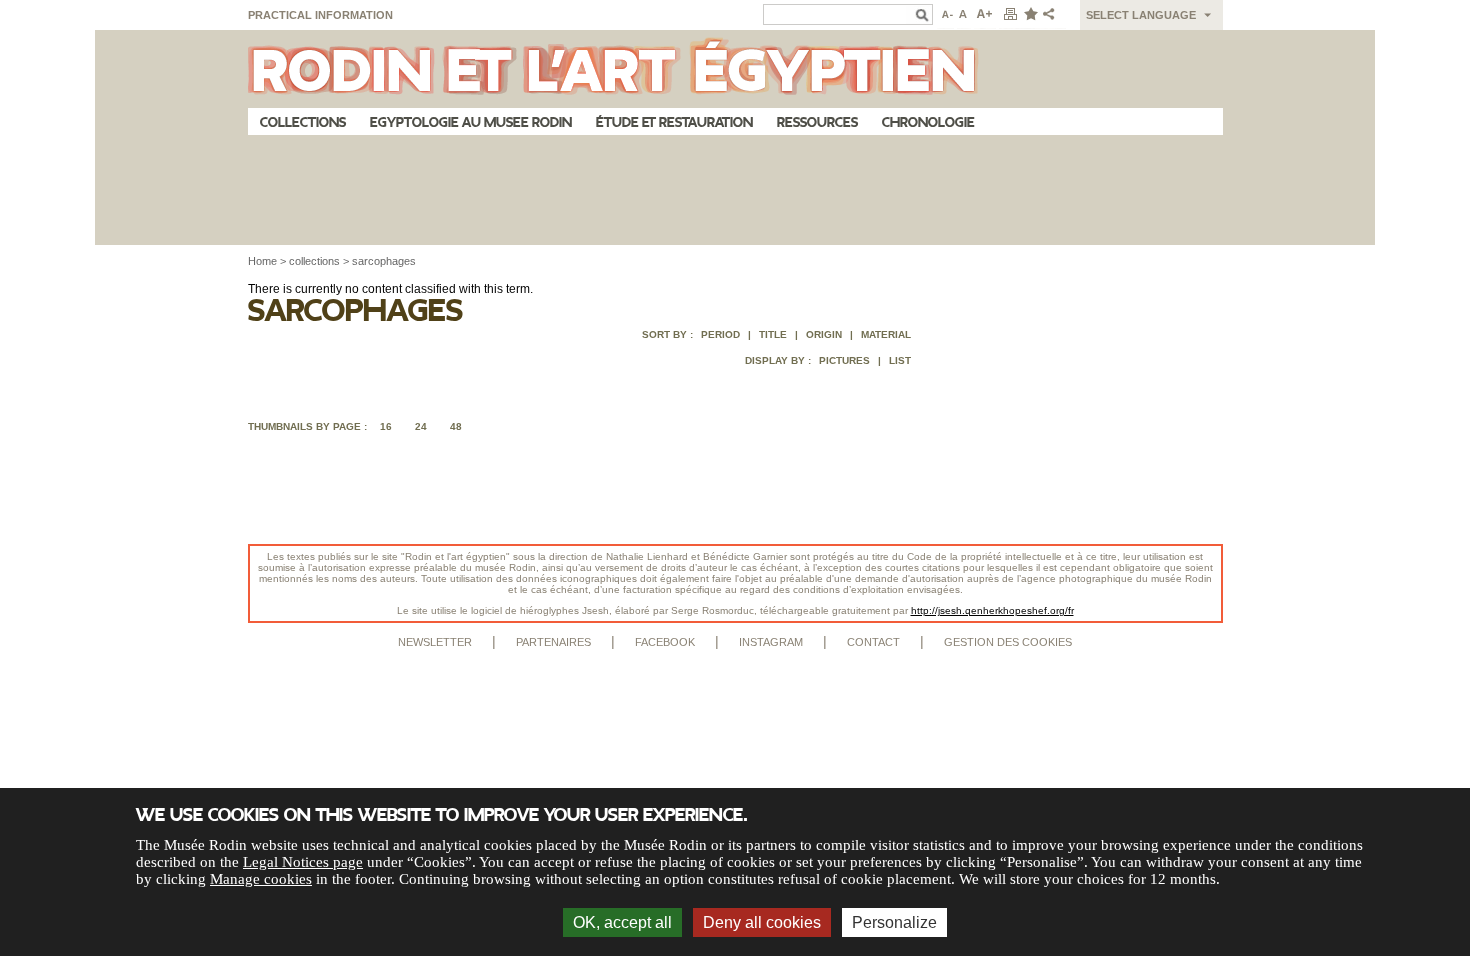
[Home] (735, 69)
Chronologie (928, 122)
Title (773, 334)
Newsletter (435, 642)
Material (886, 334)
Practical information (320, 15)
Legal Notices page (303, 862)
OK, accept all (622, 922)
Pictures (844, 360)
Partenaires (553, 642)
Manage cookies (261, 879)
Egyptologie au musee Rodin (471, 122)
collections (314, 261)
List (900, 360)
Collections (303, 122)
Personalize (894, 922)
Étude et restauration (674, 122)
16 (386, 426)
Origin (824, 334)
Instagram (771, 642)
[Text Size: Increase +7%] (985, 15)
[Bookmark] (1030, 15)
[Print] (1010, 15)
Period (720, 334)
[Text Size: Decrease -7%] (945, 15)
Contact (873, 642)
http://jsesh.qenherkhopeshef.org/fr (992, 610)
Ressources (817, 122)
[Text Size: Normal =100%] (964, 15)
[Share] (1053, 15)
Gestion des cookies (1008, 642)
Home (262, 261)
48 (456, 426)
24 (421, 426)
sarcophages (384, 261)
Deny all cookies (762, 922)
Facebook (665, 642)
